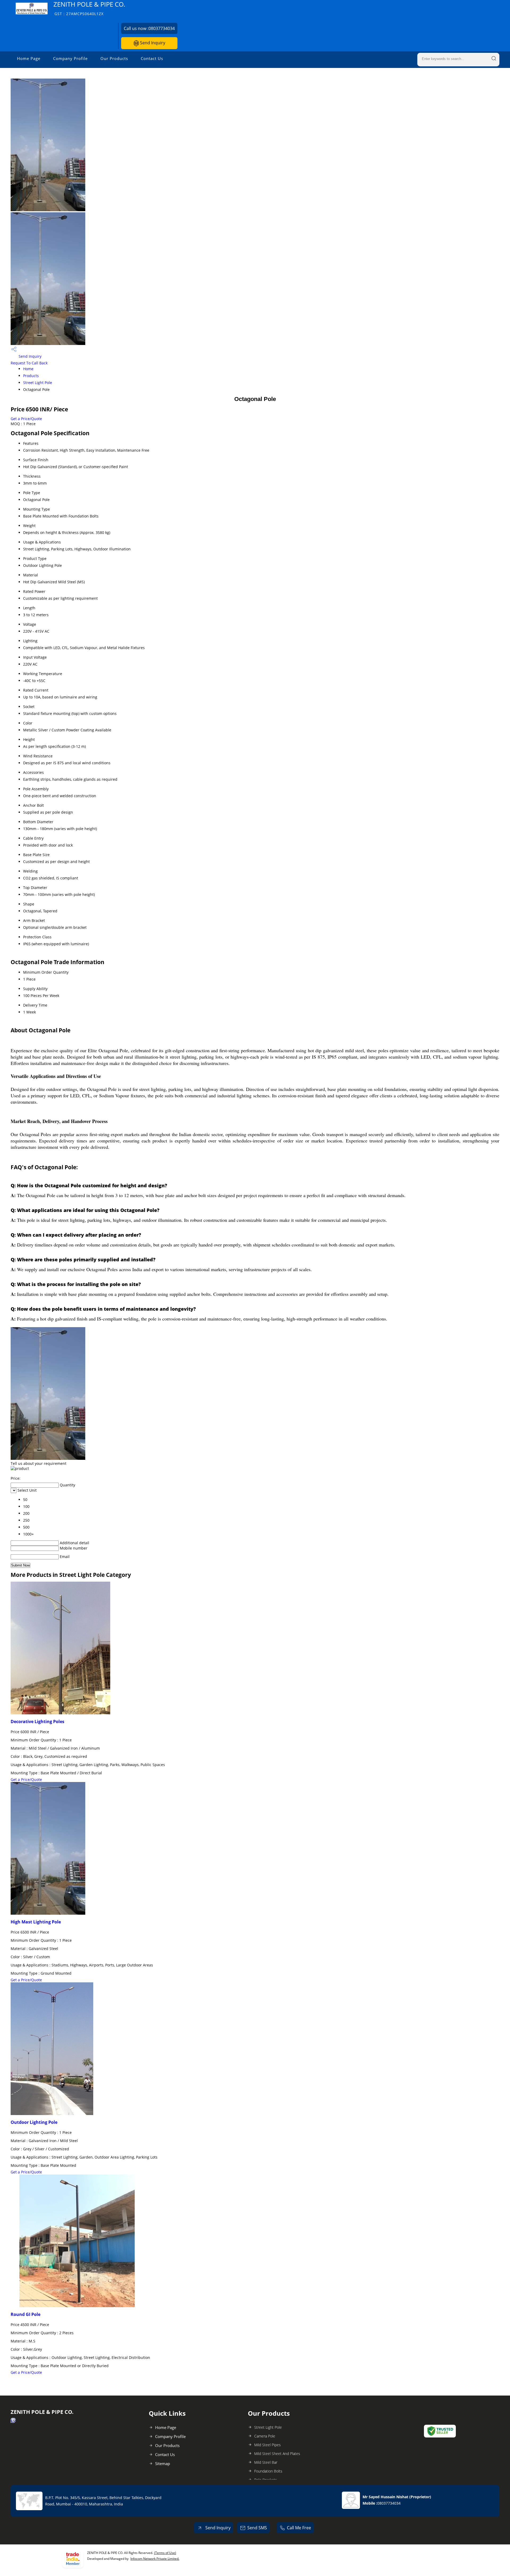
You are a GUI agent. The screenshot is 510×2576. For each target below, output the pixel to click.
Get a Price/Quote (26, 419)
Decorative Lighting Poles (37, 1721)
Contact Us (152, 58)
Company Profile (70, 58)
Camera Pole (265, 2436)
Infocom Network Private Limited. (155, 2559)
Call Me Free (299, 2528)
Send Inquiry (152, 43)
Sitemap (163, 2463)
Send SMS (257, 2528)
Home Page (29, 58)
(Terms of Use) (165, 2553)
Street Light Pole (38, 383)
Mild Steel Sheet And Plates (277, 2454)
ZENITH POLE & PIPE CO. (89, 8)
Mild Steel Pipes (267, 2445)
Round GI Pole (25, 2314)
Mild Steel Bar (266, 2462)
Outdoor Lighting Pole (34, 2122)
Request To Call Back (29, 363)
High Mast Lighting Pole (36, 1922)
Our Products (114, 58)
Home (28, 369)
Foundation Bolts (268, 2471)
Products (31, 376)
